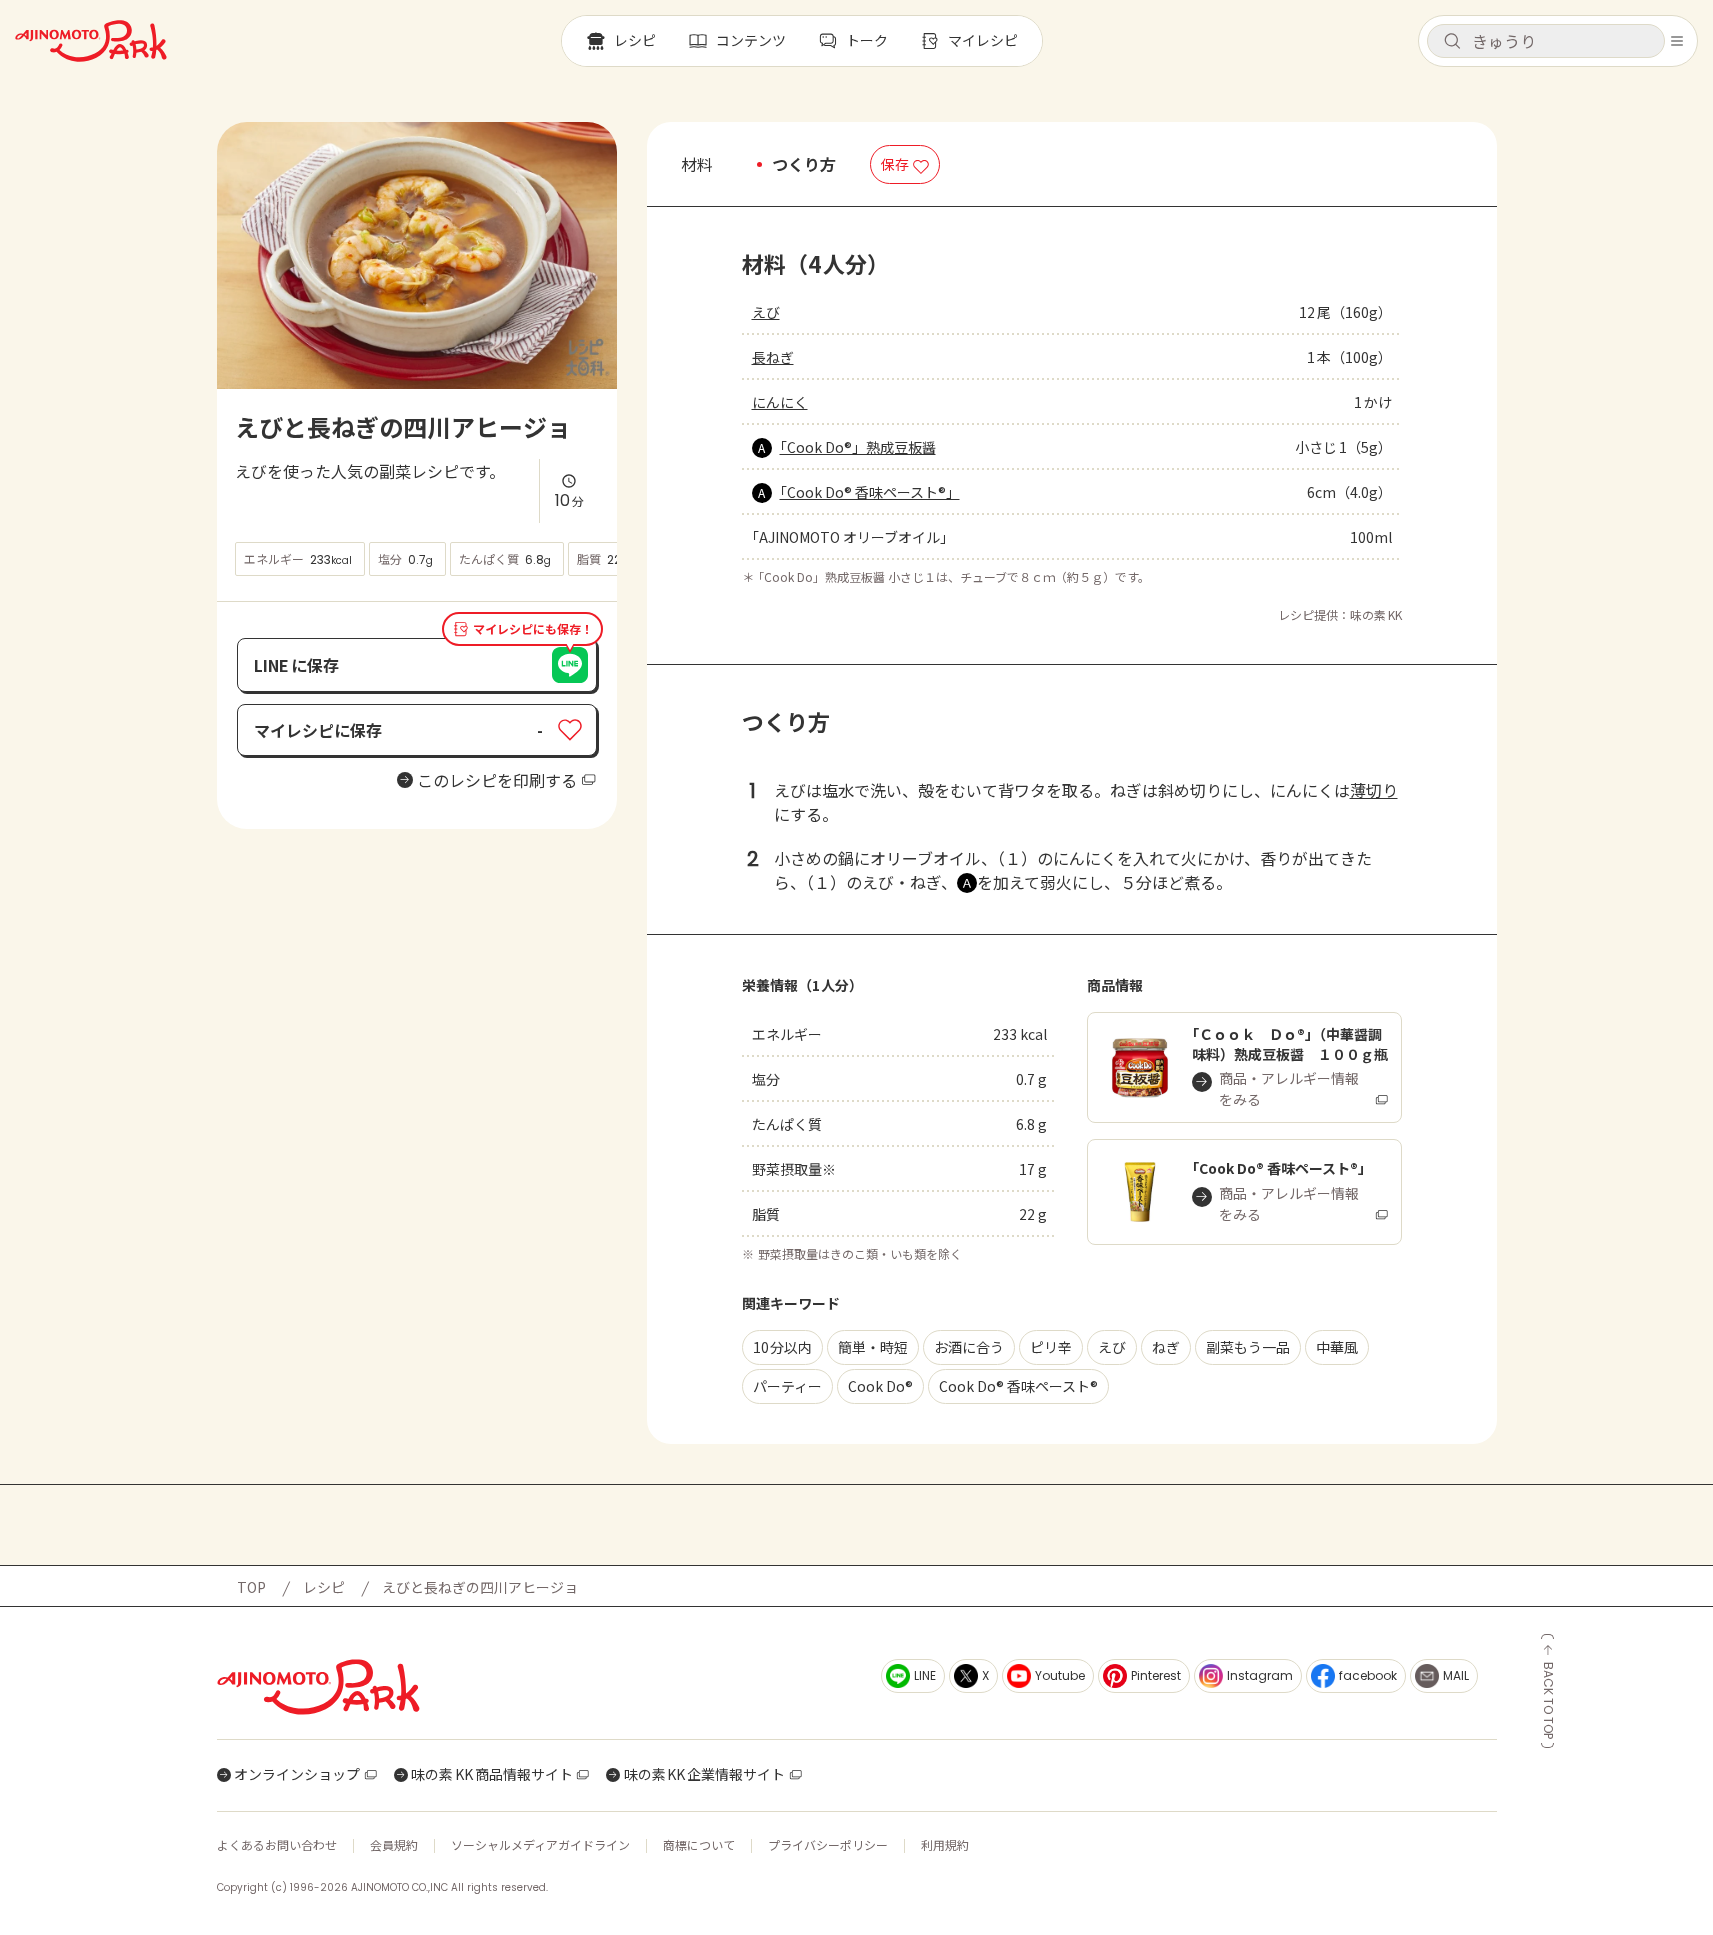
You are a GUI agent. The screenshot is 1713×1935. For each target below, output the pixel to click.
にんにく (780, 402)
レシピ (324, 1587)
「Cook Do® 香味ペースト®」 (870, 492)
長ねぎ (773, 357)
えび (766, 312)
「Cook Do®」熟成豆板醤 (858, 447)
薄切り (1374, 790)
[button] (1546, 41)
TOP (251, 1587)
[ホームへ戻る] (91, 41)
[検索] (1452, 42)
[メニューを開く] (1677, 41)
